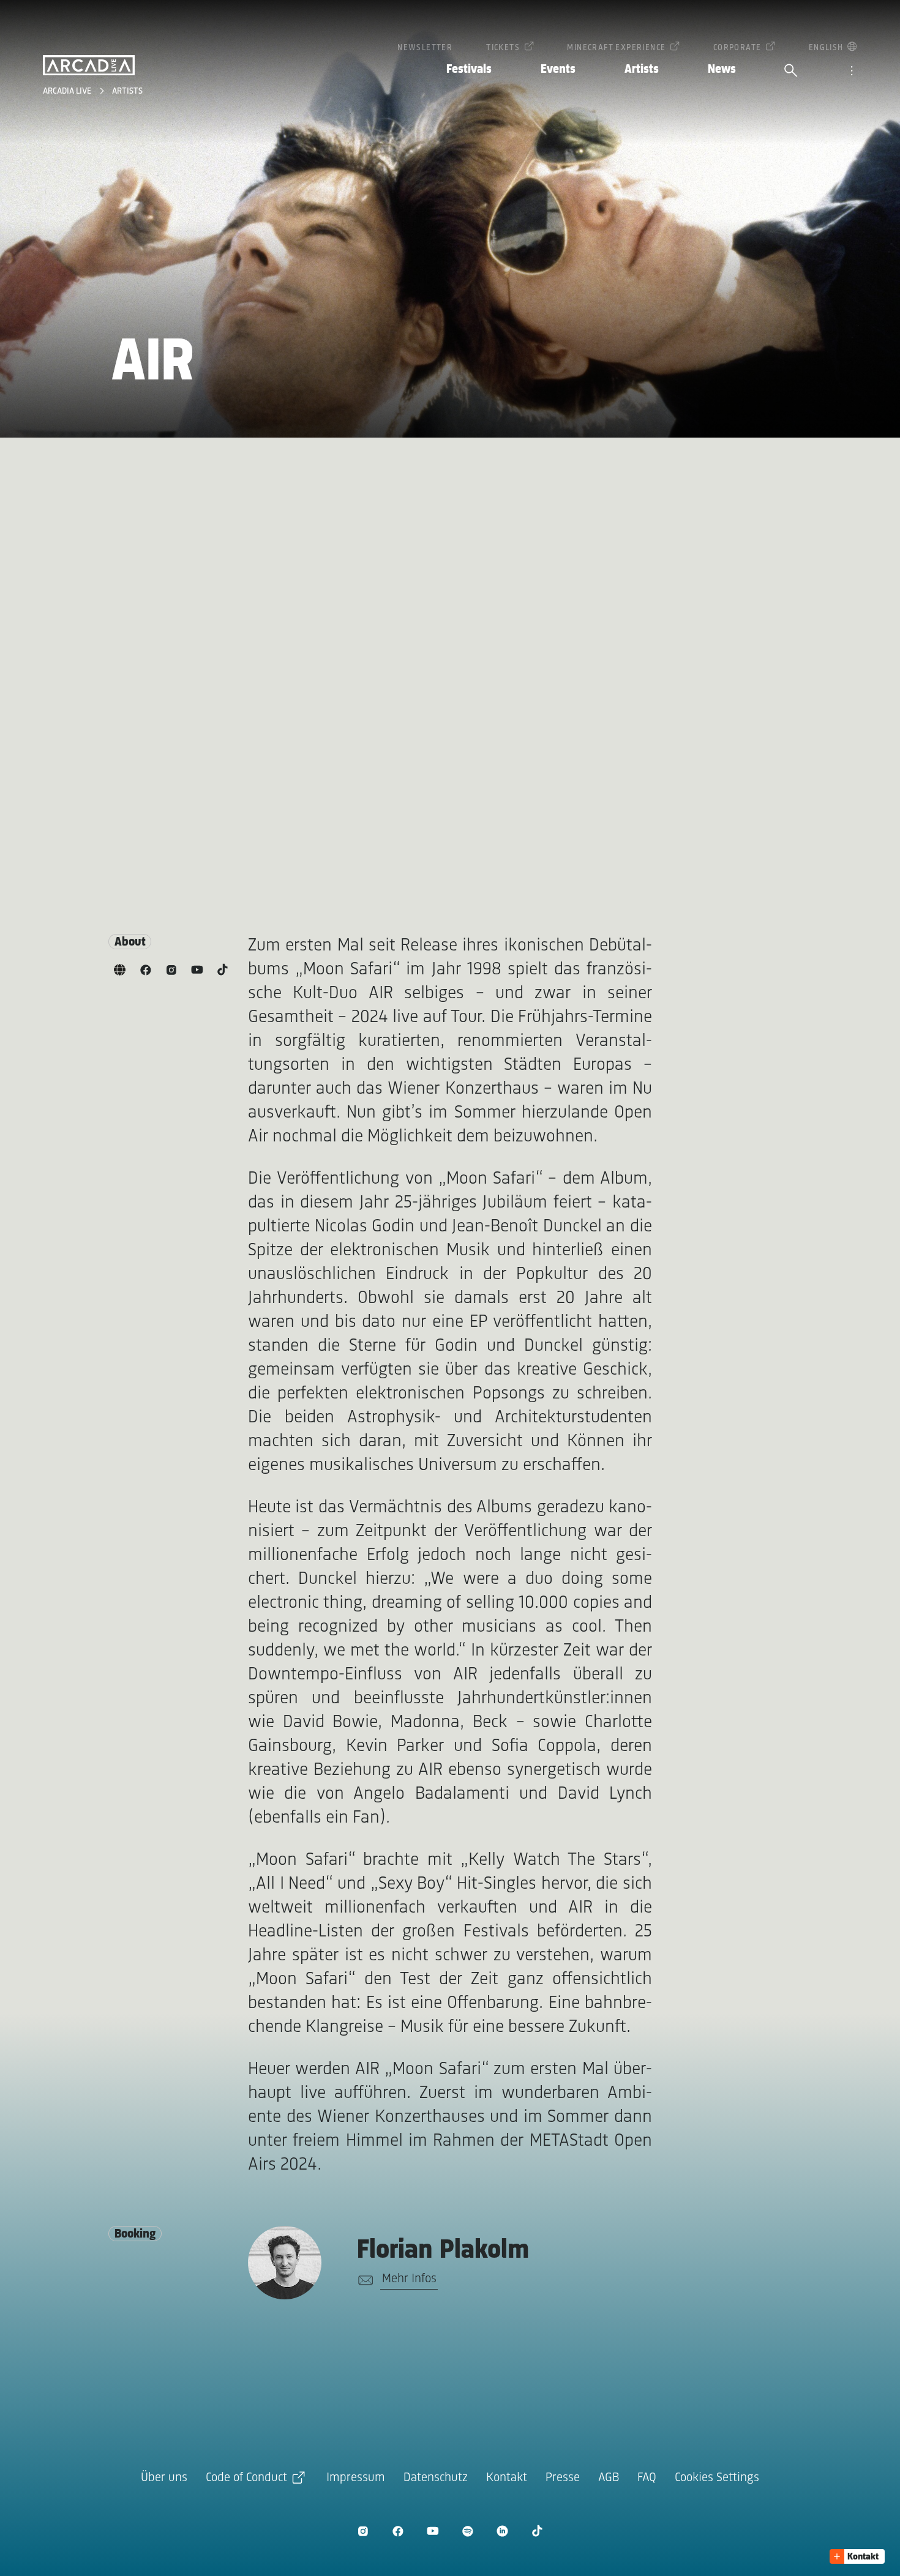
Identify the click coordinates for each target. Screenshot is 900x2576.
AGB (609, 2478)
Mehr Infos (409, 2279)
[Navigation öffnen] (852, 72)
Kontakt (507, 2478)
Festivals (469, 69)
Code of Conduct (246, 2478)
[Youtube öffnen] (433, 2531)
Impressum (356, 2478)
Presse (563, 2478)
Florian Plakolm (443, 2251)
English (826, 48)
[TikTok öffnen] (537, 2531)
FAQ (647, 2478)
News (722, 69)
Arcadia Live (68, 91)
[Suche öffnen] (791, 72)
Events (558, 69)
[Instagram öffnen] (363, 2531)
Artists (642, 69)
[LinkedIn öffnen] (502, 2531)
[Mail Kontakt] (363, 2280)
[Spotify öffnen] (467, 2531)
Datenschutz (436, 2478)
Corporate (737, 48)
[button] (857, 2556)
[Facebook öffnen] (398, 2531)
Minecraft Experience (616, 48)
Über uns (164, 2478)
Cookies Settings (717, 2478)
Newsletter (425, 48)
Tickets (503, 48)
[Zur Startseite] (89, 65)
